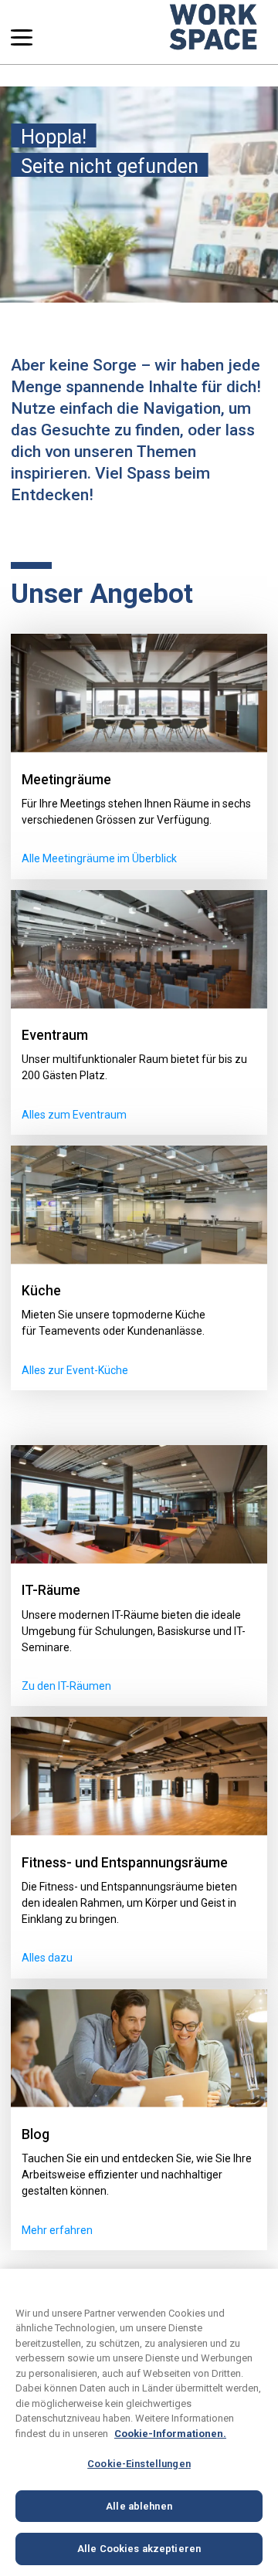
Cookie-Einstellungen (139, 2464)
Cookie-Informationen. (170, 2434)
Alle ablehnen (139, 2506)
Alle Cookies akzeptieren (139, 2549)
